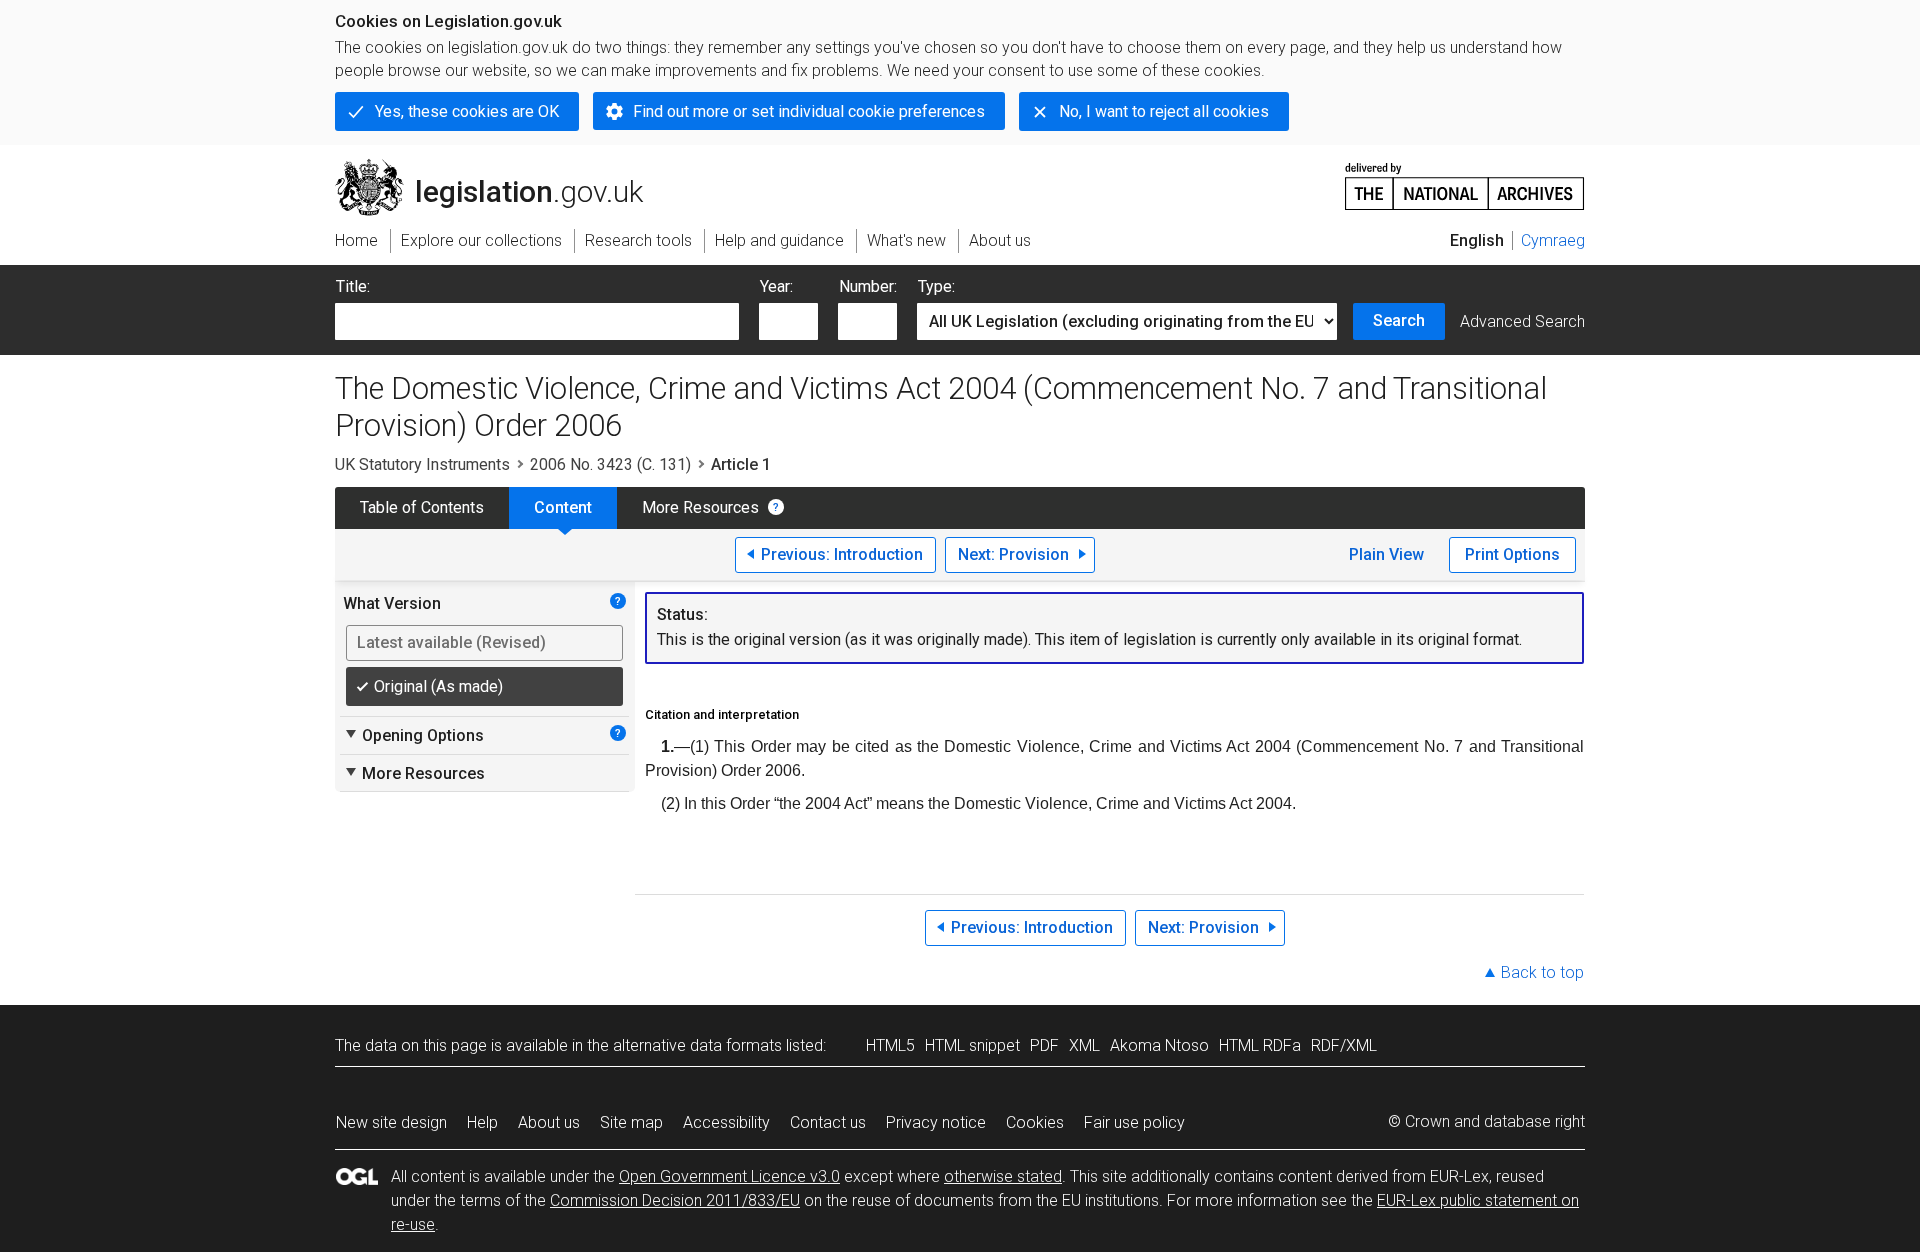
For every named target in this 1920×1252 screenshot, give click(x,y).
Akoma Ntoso (1159, 1045)
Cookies (1035, 1122)
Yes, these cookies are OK (467, 111)
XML (1084, 1045)
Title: (353, 286)
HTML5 (890, 1045)
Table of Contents (422, 507)
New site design (391, 1122)
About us (549, 1122)
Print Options (1512, 554)
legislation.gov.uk (500, 167)
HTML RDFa (1260, 1045)
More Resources (700, 507)
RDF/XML (1344, 1045)
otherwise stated (1003, 1176)
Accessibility (726, 1122)
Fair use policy (1134, 1122)
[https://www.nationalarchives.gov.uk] (1465, 178)
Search (1399, 320)
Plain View (1386, 554)
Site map (631, 1122)
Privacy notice (936, 1122)
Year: (776, 286)
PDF (1044, 1045)
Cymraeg (1553, 240)
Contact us (828, 1122)
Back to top (1542, 972)
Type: (936, 286)
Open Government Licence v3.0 (729, 1176)
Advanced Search (1522, 321)
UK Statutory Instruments (422, 464)
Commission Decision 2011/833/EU (675, 1200)
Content (563, 507)
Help (482, 1122)
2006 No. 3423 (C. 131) (610, 464)
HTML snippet (972, 1045)
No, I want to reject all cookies (1164, 111)
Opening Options (413, 735)
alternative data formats (697, 1045)
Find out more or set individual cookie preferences (809, 111)
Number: (868, 286)
